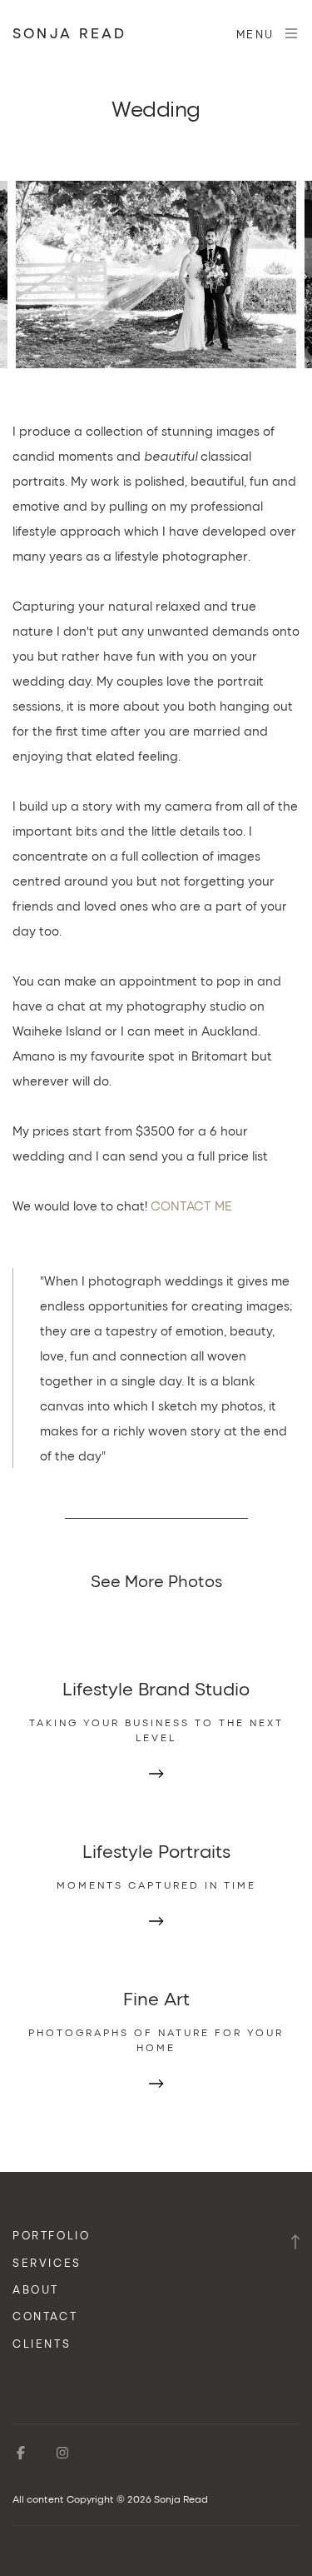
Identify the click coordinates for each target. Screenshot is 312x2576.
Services (47, 2262)
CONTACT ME (191, 1206)
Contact (45, 2316)
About (36, 2289)
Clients (42, 2343)
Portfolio (51, 2235)
